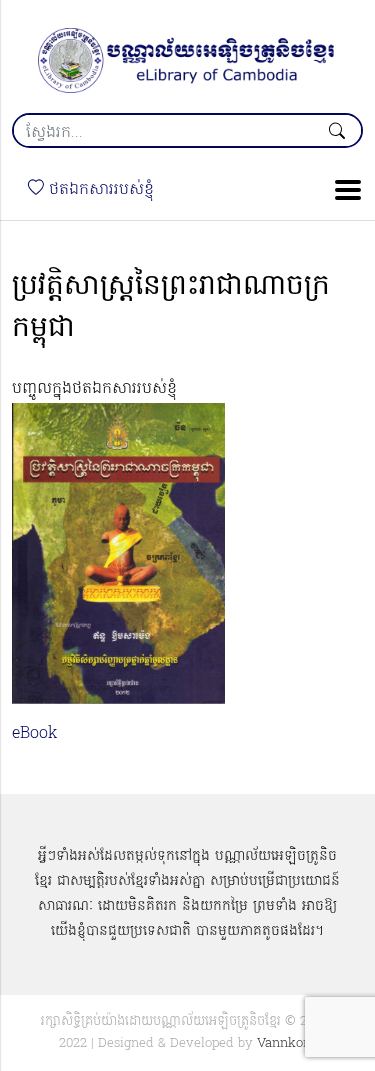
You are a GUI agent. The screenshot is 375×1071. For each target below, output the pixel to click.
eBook (35, 734)
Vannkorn (286, 1043)
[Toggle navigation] (342, 190)
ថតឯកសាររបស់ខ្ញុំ (99, 190)
